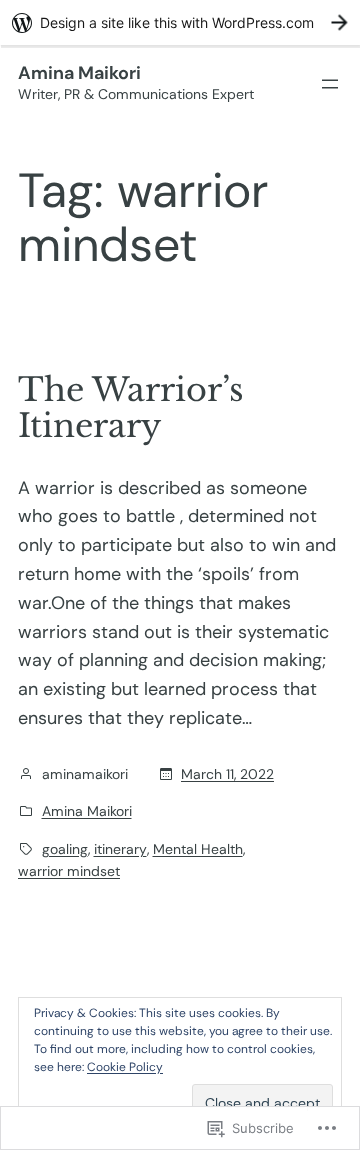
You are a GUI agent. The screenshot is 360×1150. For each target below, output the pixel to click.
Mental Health (198, 849)
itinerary (120, 849)
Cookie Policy (125, 1067)
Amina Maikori (79, 73)
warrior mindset (69, 871)
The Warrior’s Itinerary (131, 408)
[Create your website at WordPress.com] (180, 22)
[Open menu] (330, 84)
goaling (65, 849)
